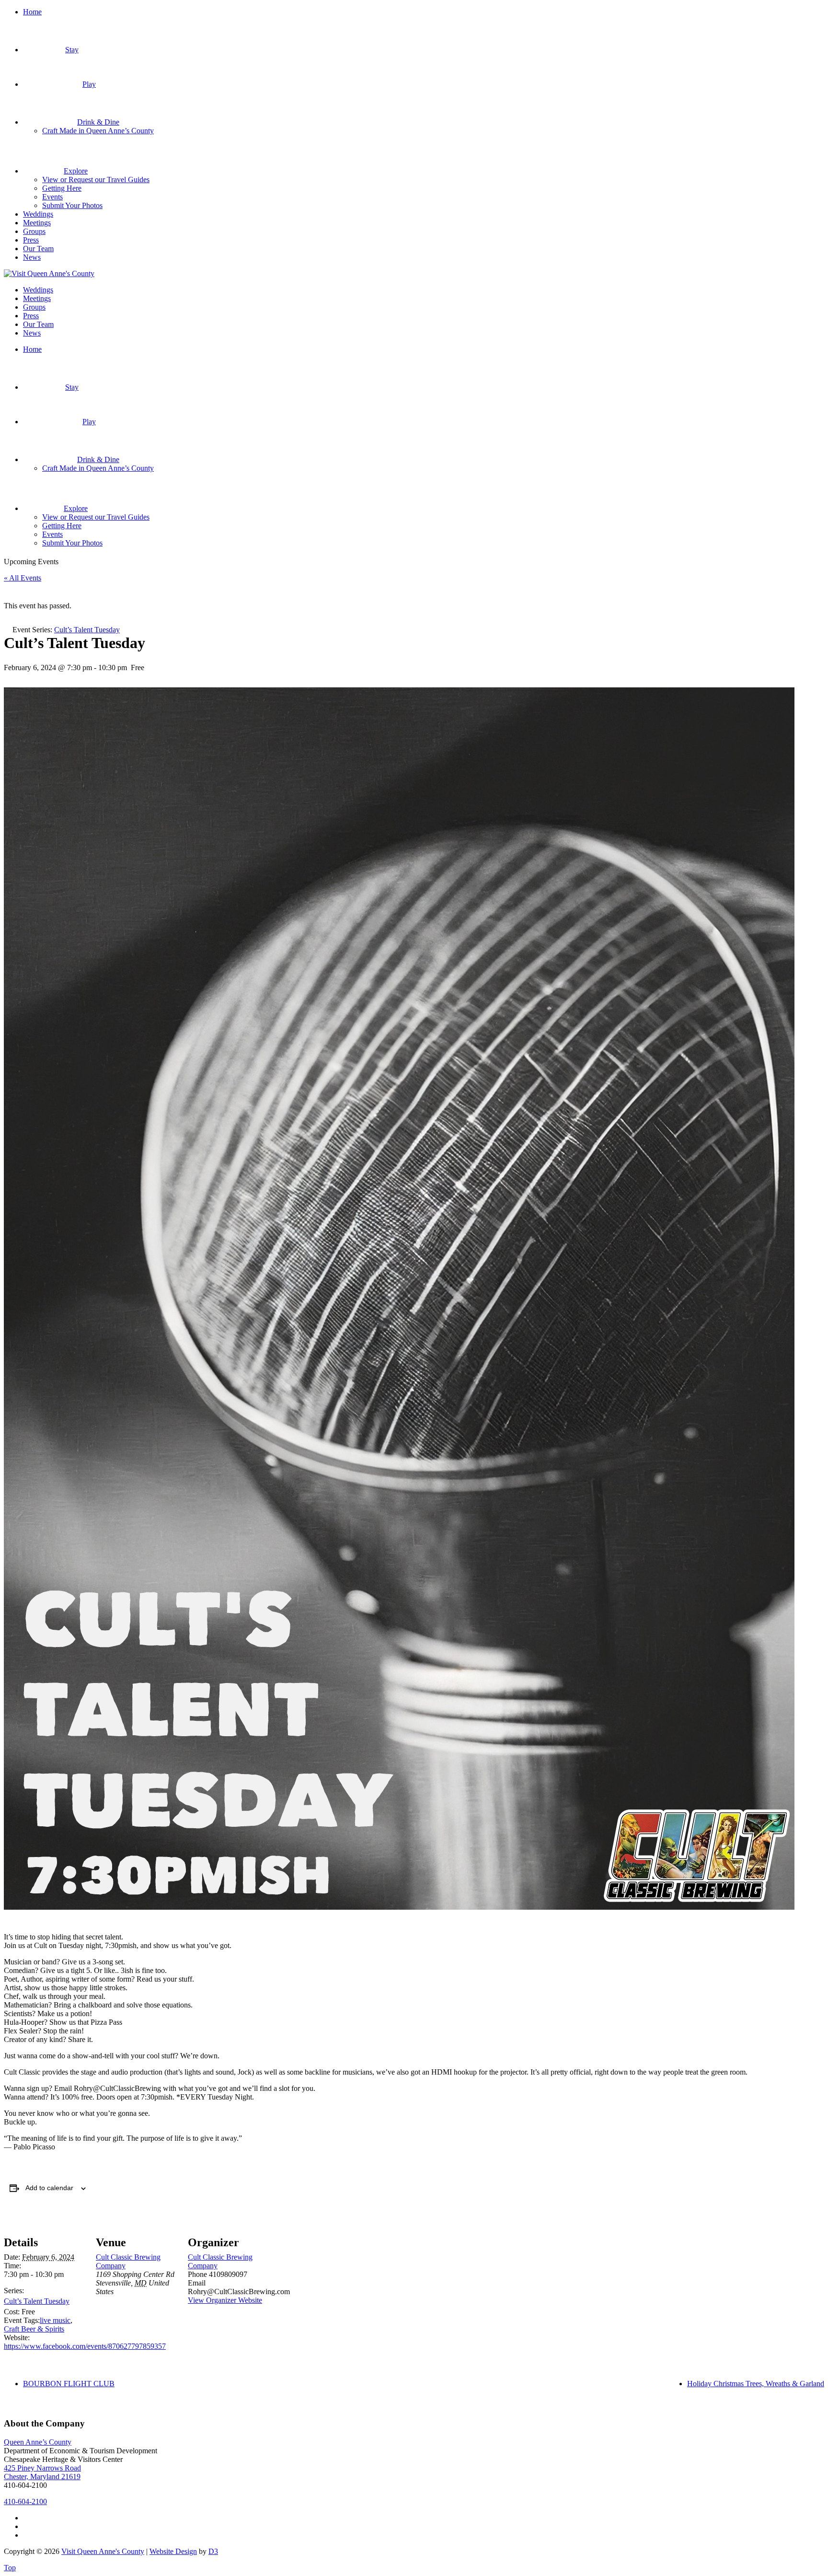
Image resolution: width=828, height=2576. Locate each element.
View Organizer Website (225, 2300)
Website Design (173, 2551)
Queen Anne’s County (38, 2442)
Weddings (38, 214)
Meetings (37, 223)
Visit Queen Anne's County (103, 2551)
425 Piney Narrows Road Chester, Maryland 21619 (42, 2472)
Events (52, 197)
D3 (213, 2551)
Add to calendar (49, 2188)
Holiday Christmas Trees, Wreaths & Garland (756, 2384)
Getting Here (62, 188)
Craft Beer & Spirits (34, 2329)
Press (31, 240)
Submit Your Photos (72, 205)
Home (32, 12)
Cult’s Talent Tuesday (37, 2301)
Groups (34, 231)
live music (55, 2320)
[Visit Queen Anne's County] (49, 273)
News (32, 257)
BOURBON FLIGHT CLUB (69, 2384)
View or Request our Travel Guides (96, 180)
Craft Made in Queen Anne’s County (98, 131)
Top (10, 2568)
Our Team (38, 249)
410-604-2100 (25, 2501)
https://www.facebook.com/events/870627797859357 (85, 2346)
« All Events (23, 578)
